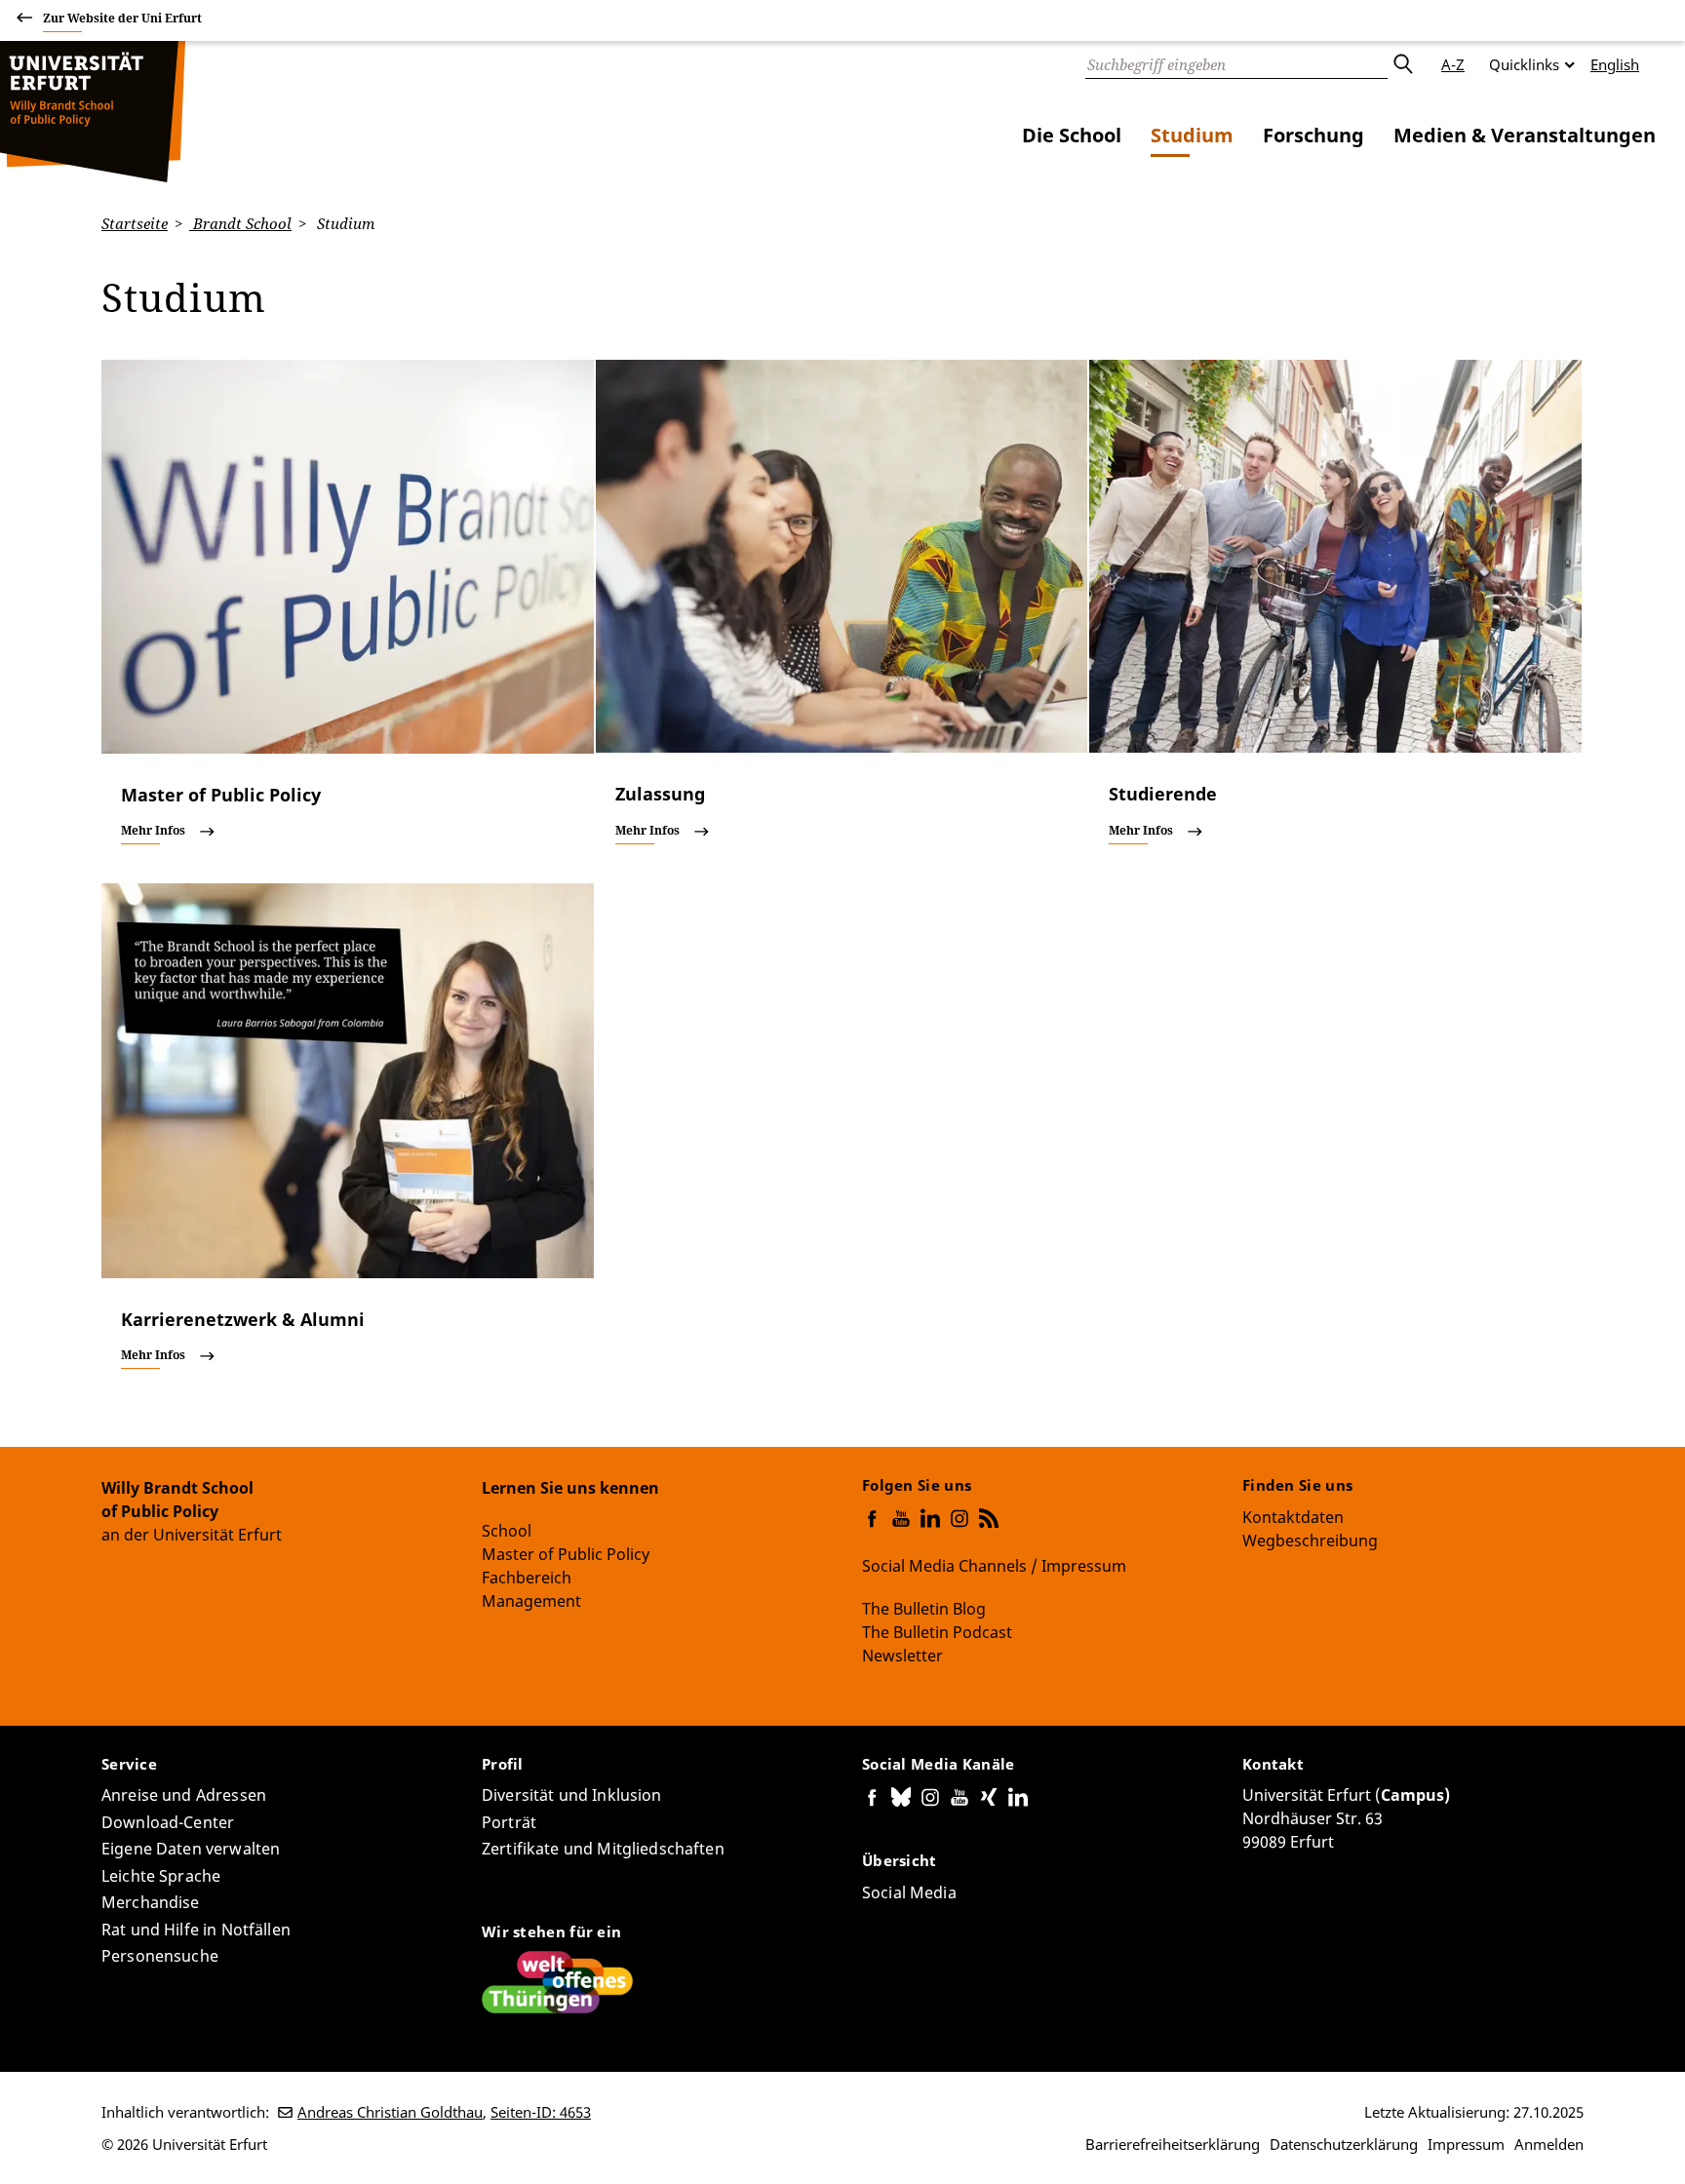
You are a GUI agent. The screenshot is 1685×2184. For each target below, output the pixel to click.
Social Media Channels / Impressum (994, 1566)
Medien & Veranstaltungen (1525, 135)
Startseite (135, 223)
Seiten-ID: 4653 (541, 2112)
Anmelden (1549, 2144)
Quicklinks (1524, 64)
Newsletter (902, 1656)
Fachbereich (527, 1578)
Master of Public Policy (566, 1554)
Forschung (1313, 135)
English (1615, 64)
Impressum (1466, 2144)
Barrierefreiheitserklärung (1173, 2144)
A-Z (1453, 64)
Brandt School (240, 223)
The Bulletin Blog (924, 1609)
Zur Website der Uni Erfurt (122, 18)
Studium (1192, 135)
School (507, 1531)
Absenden (1402, 64)
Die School (1072, 135)
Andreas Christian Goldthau (390, 2112)
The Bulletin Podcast (937, 1632)
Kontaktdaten (1293, 1517)
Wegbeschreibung (1310, 1540)
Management (531, 1601)
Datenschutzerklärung (1344, 2144)
